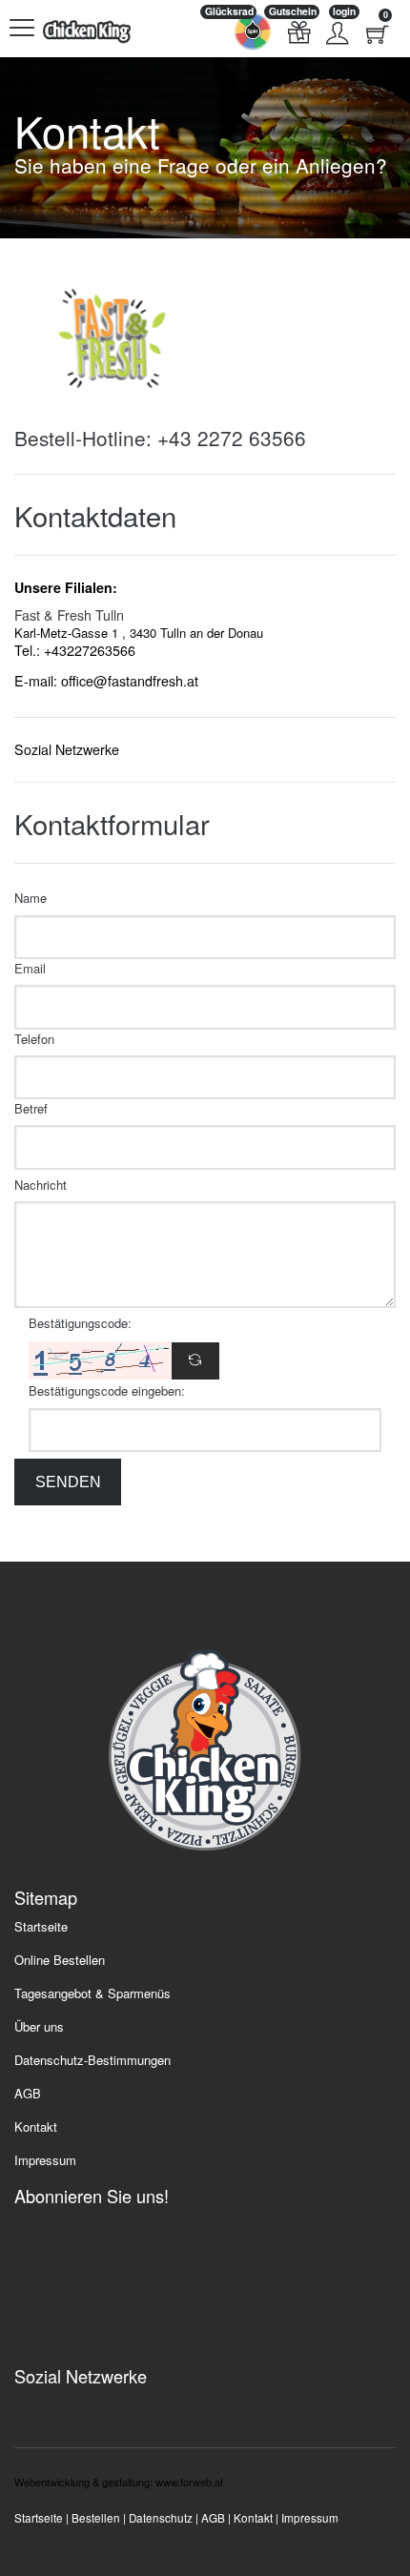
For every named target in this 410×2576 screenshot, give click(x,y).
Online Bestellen (60, 1960)
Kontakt (36, 2127)
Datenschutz (161, 2518)
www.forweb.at (189, 2482)
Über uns (39, 2027)
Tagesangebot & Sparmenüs (92, 1993)
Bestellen (96, 2518)
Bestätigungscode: (80, 1323)
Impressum (45, 2160)
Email (30, 968)
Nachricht (41, 1185)
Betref (31, 1108)
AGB (28, 2093)
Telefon (34, 1039)
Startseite (41, 1927)
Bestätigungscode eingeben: (107, 1390)
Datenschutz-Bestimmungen (92, 2060)
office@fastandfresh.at (130, 681)
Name (31, 898)
